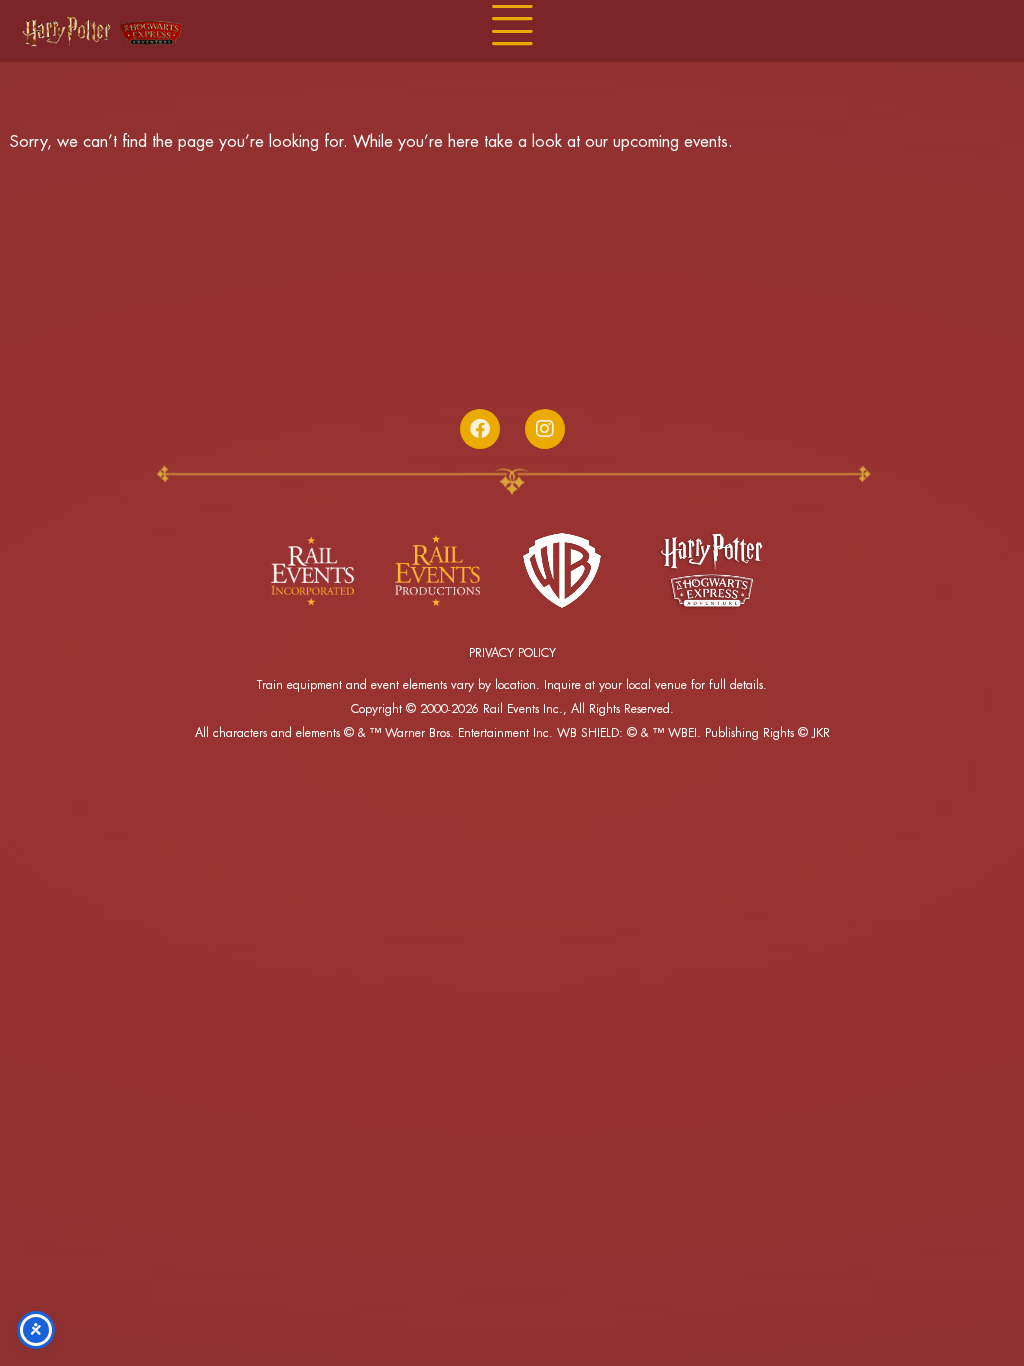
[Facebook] (480, 429)
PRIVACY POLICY (512, 653)
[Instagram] (545, 429)
